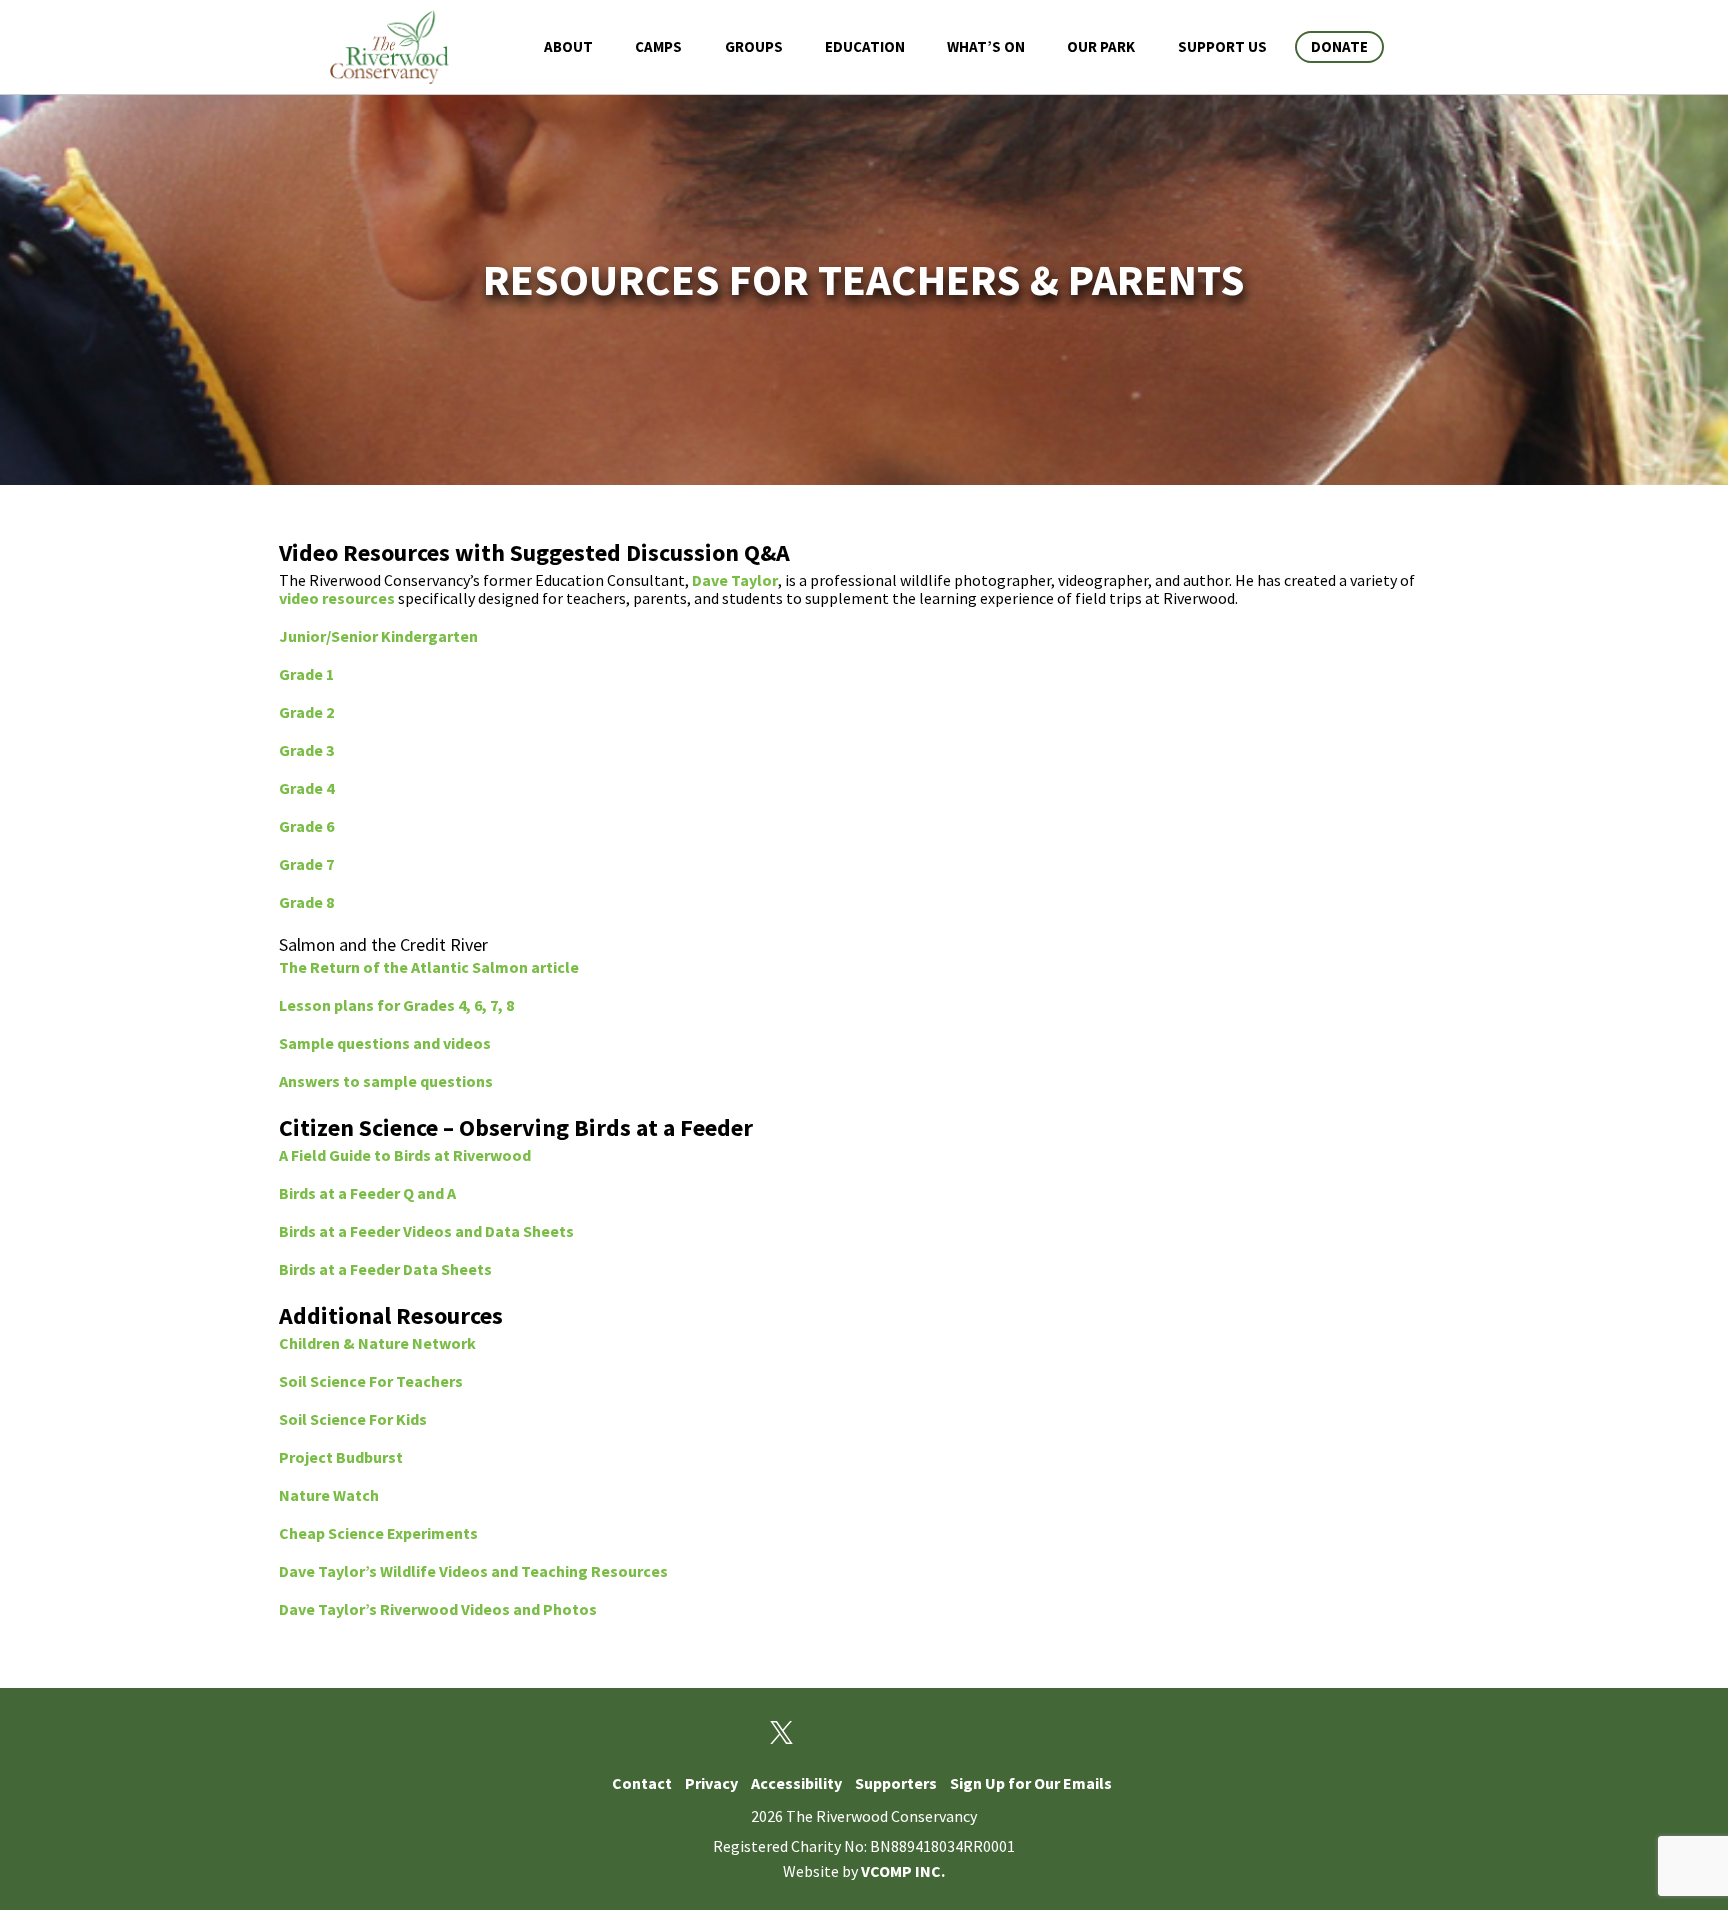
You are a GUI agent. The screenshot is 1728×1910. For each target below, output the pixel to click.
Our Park (1101, 46)
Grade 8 (306, 902)
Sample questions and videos (385, 1043)
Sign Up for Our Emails (1031, 1783)
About (568, 46)
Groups (754, 46)
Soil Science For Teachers (371, 1381)
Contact (642, 1783)
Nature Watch (329, 1495)
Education (865, 46)
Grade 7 (306, 864)
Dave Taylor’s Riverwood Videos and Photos (438, 1609)
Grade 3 (306, 750)
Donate (1339, 46)
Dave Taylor (735, 580)
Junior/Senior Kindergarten (378, 636)
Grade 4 (306, 788)
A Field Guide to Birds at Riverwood (405, 1155)
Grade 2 (306, 712)
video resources (337, 598)
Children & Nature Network (377, 1343)
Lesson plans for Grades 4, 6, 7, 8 (396, 1005)
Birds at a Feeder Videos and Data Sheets (426, 1231)
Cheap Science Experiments (378, 1533)
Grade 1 (306, 674)
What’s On (986, 46)
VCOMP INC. (903, 1871)
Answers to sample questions (386, 1081)
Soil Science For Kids (353, 1419)
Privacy (711, 1783)
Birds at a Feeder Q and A (367, 1193)
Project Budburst (341, 1457)
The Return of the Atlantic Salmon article (429, 967)
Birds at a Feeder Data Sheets (385, 1269)
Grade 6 (306, 826)
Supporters (896, 1783)
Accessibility (796, 1783)
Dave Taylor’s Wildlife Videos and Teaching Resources (473, 1571)
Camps (658, 46)
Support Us (1222, 46)
